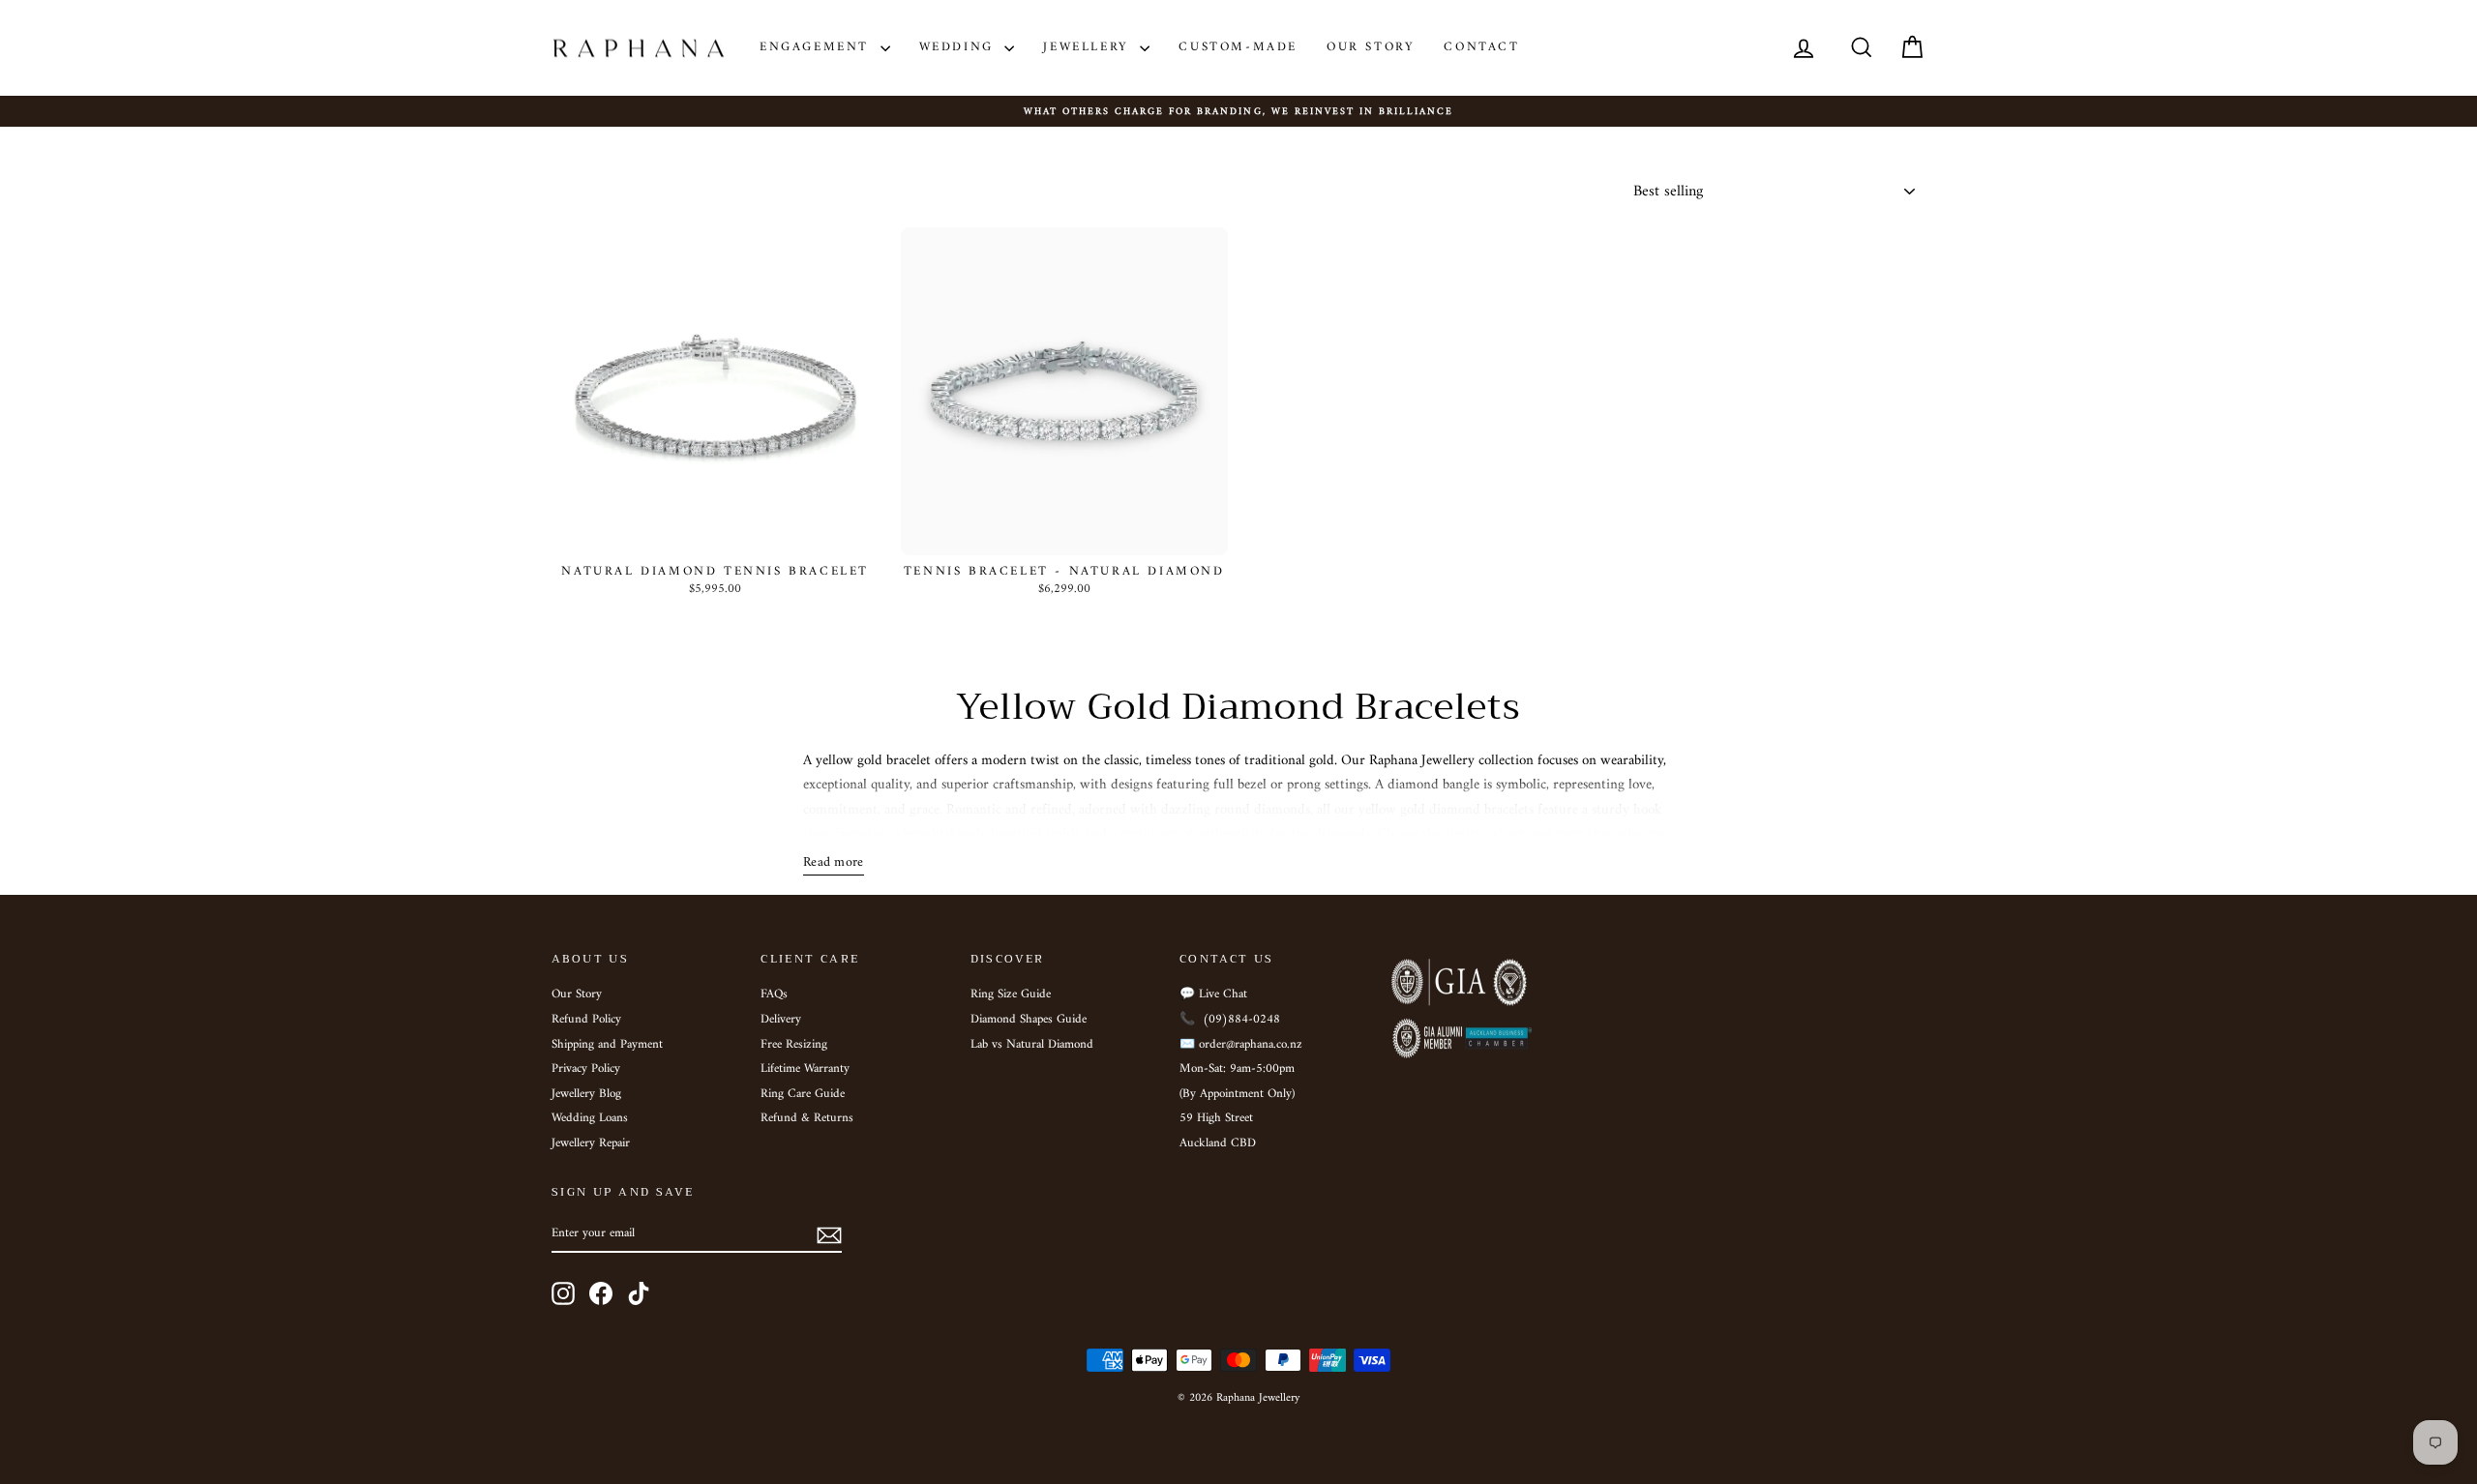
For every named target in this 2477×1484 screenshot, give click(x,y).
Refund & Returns (807, 1118)
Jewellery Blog (586, 1094)
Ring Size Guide (1011, 994)
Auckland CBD (1218, 1143)
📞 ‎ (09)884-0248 (1230, 1020)
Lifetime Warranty (805, 1069)
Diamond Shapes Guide (1029, 1020)
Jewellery (1089, 47)
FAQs (774, 994)
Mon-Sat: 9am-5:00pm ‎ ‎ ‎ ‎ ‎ (1247, 1069)
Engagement (818, 47)
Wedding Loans (590, 1118)
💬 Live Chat (1213, 994)
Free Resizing (794, 1045)
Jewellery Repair (591, 1143)
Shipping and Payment (607, 1045)
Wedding (960, 47)
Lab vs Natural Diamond (1032, 1045)
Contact (1481, 47)
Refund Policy (586, 1020)
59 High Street (1216, 1118)
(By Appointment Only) (1237, 1094)
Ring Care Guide (803, 1094)
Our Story (1371, 47)
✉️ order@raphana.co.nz (1241, 1045)
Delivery (781, 1020)
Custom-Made (1238, 47)
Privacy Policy (586, 1069)
